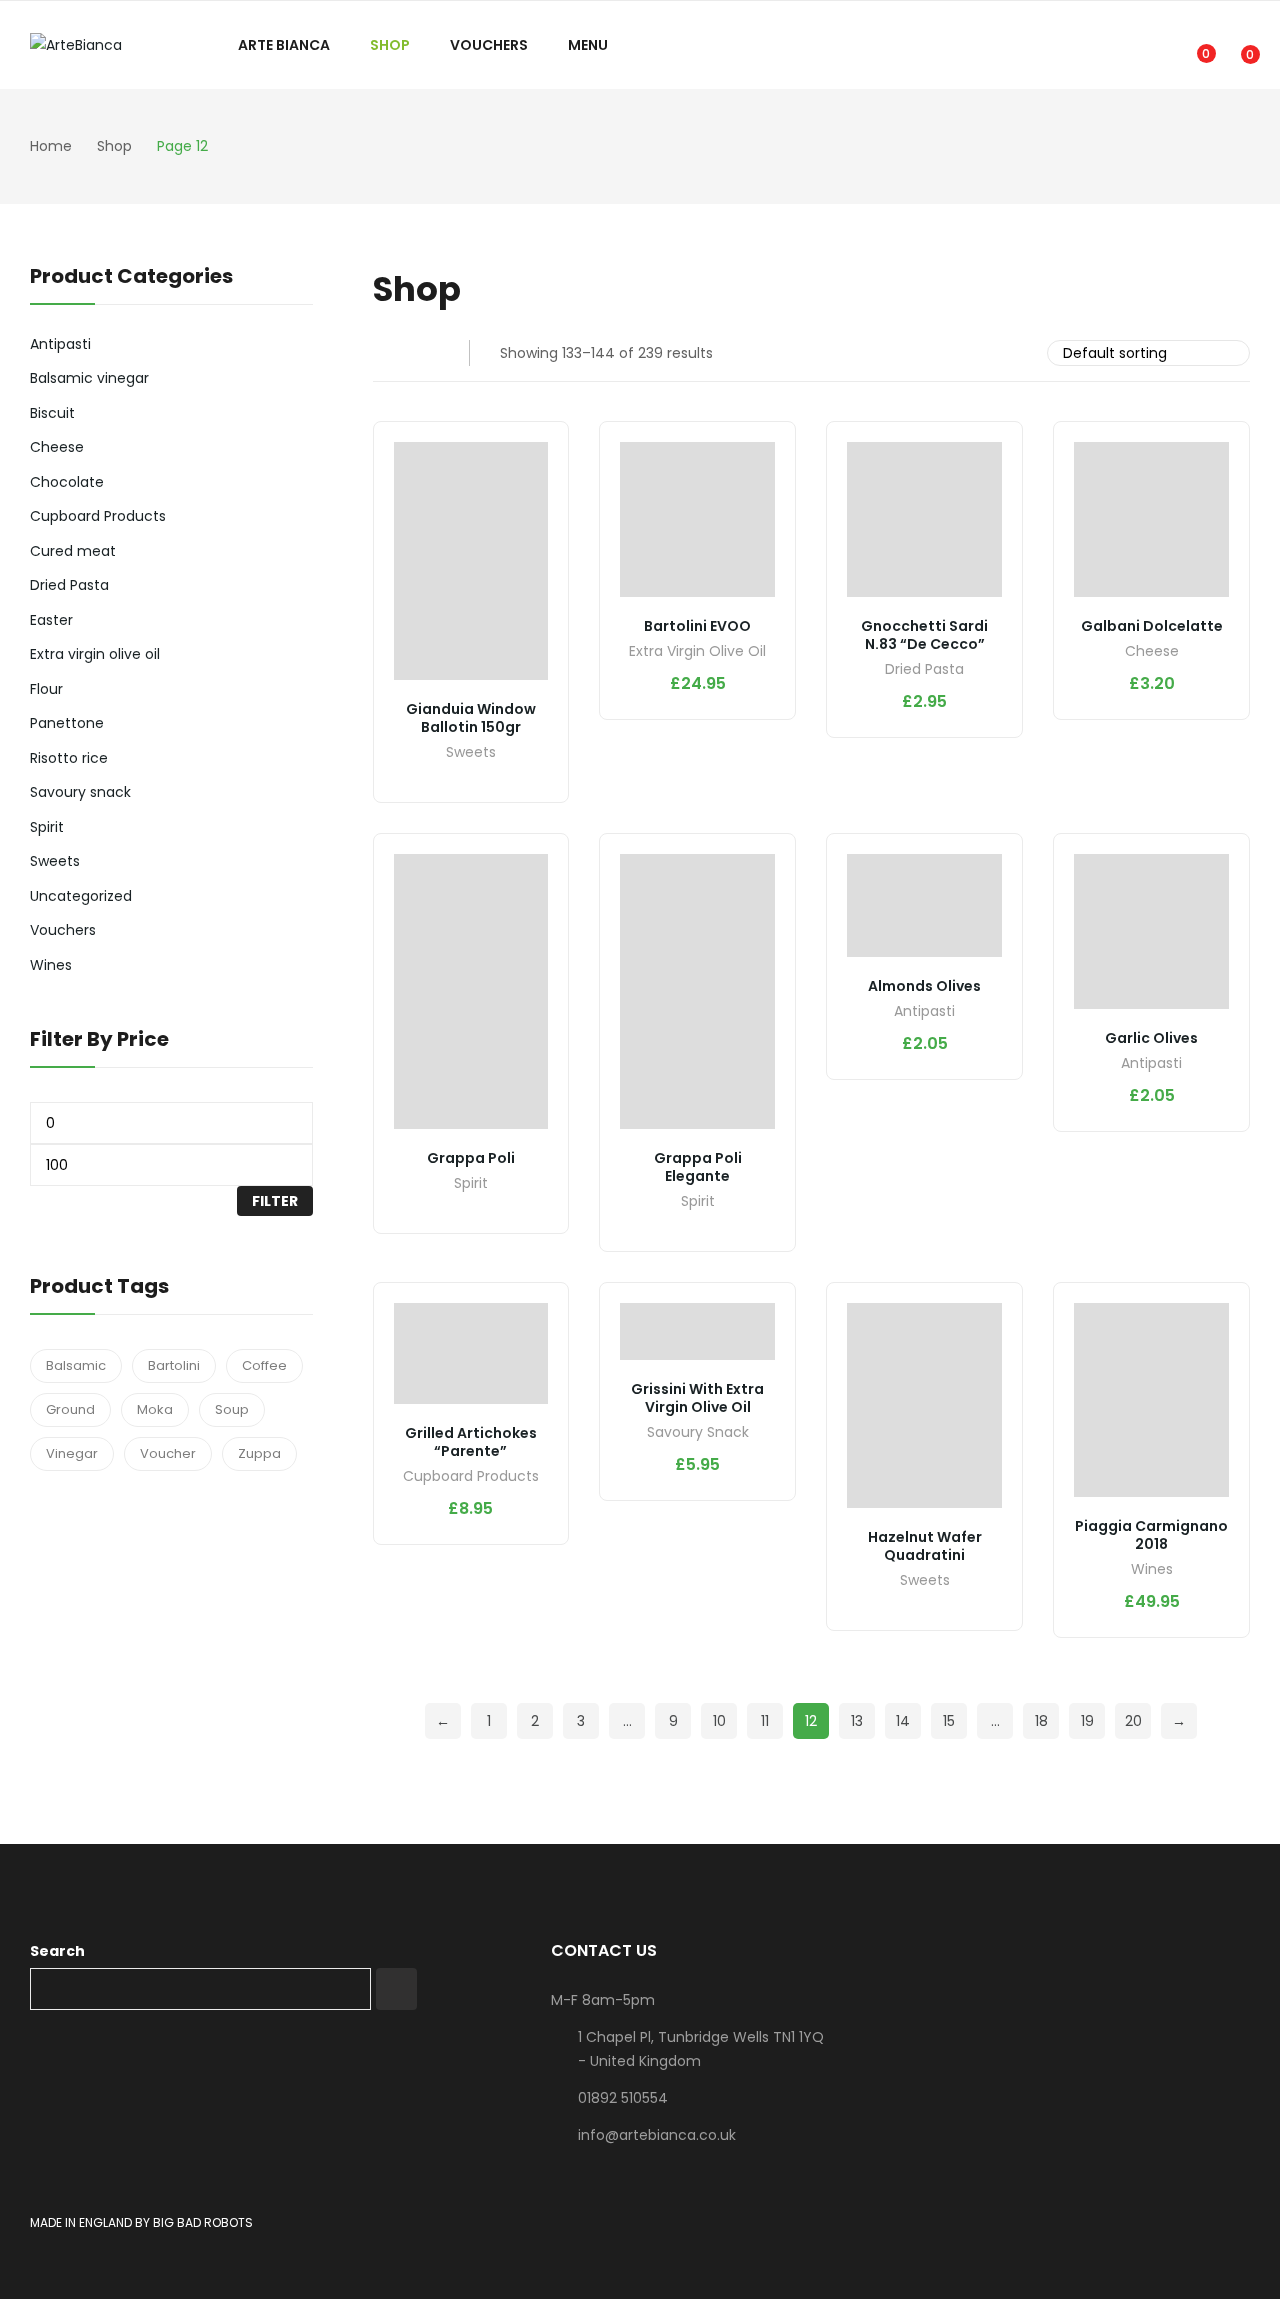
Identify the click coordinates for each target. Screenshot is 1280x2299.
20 (1133, 1721)
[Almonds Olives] (924, 905)
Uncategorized (81, 896)
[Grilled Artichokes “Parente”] (471, 1353)
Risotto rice (69, 758)
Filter (275, 1201)
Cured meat (73, 551)
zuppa (259, 1453)
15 (949, 1721)
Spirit (471, 1184)
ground (70, 1409)
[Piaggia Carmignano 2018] (1151, 1400)
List (426, 353)
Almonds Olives (924, 986)
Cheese (1152, 652)
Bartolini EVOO (697, 626)
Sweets (471, 753)
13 (857, 1721)
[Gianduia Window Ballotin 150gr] (471, 561)
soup (232, 1409)
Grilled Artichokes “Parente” (471, 1442)
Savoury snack (698, 1433)
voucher (168, 1453)
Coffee (264, 1365)
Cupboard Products (471, 1477)
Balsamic (76, 1365)
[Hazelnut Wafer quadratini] (924, 1405)
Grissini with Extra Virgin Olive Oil (697, 1398)
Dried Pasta (924, 670)
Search (57, 1951)
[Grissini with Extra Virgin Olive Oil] (697, 1331)
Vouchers (63, 930)
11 (765, 1721)
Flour (46, 689)
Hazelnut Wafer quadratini (925, 1546)
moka (155, 1409)
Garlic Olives (1151, 1038)
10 (719, 1721)
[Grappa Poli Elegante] (697, 991)
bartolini (174, 1365)
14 (903, 1721)
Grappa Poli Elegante (698, 1167)
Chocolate (67, 482)
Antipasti (924, 1012)
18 (1041, 1721)
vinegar (72, 1453)
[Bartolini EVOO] (697, 519)
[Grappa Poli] (471, 991)
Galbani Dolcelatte (1152, 626)
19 (1087, 1721)
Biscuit (52, 413)
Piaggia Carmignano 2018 (1151, 1535)
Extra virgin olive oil (697, 652)
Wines (1152, 1570)
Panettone (67, 723)
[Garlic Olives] (1151, 931)
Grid (386, 353)
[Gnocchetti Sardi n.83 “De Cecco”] (924, 519)
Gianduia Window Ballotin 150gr (471, 718)
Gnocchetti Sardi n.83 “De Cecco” (924, 635)
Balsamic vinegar (89, 378)
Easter (51, 620)
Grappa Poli (471, 1158)
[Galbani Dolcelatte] (1151, 519)
